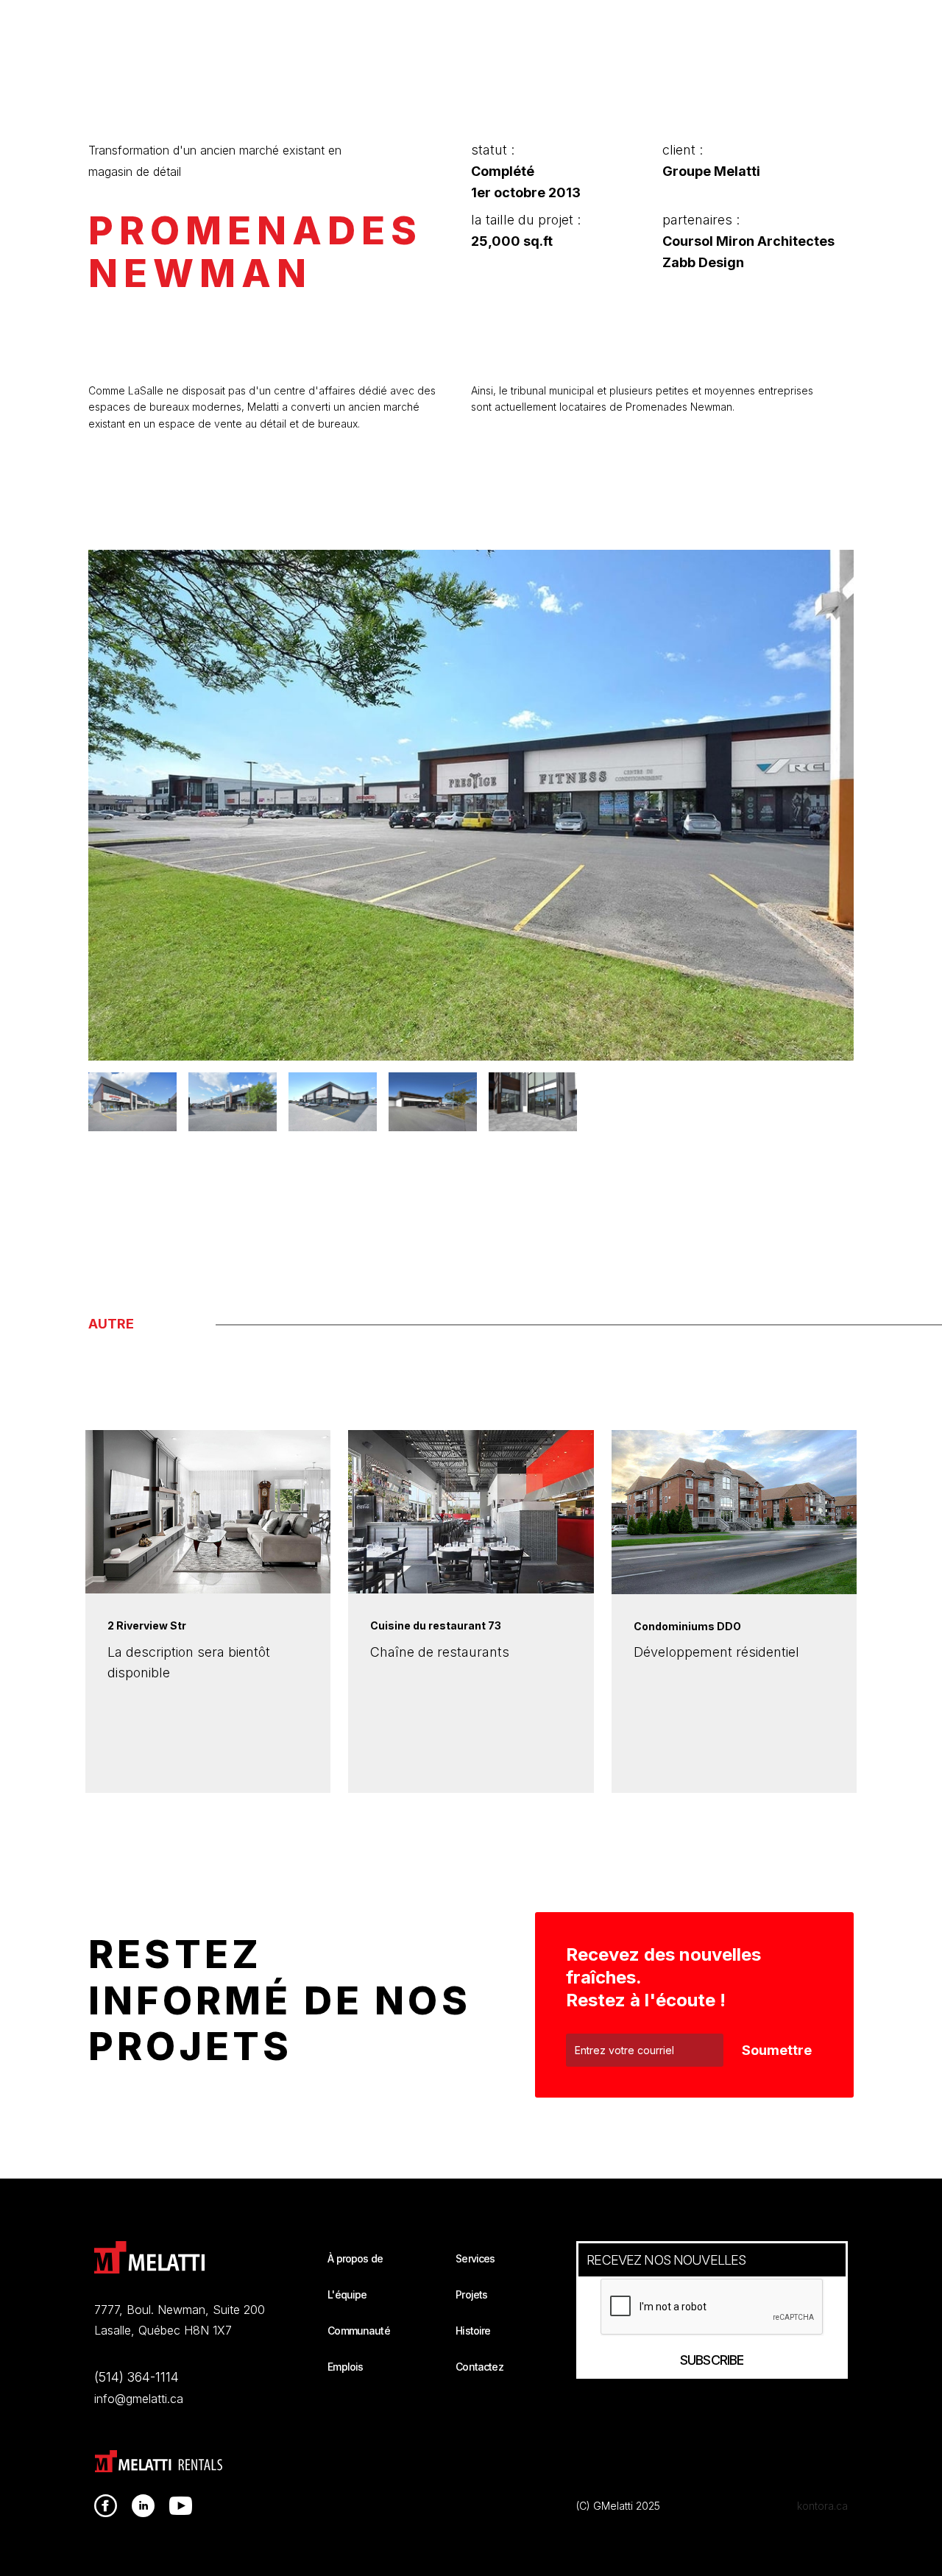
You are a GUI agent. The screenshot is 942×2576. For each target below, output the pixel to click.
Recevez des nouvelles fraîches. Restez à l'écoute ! (663, 1977)
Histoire (473, 2331)
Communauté (359, 2331)
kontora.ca (822, 2506)
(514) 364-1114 (137, 2377)
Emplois (345, 2367)
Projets (471, 2294)
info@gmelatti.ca (139, 2399)
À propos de (355, 2258)
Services (475, 2258)
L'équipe (347, 2294)
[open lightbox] (471, 805)
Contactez (479, 2367)
